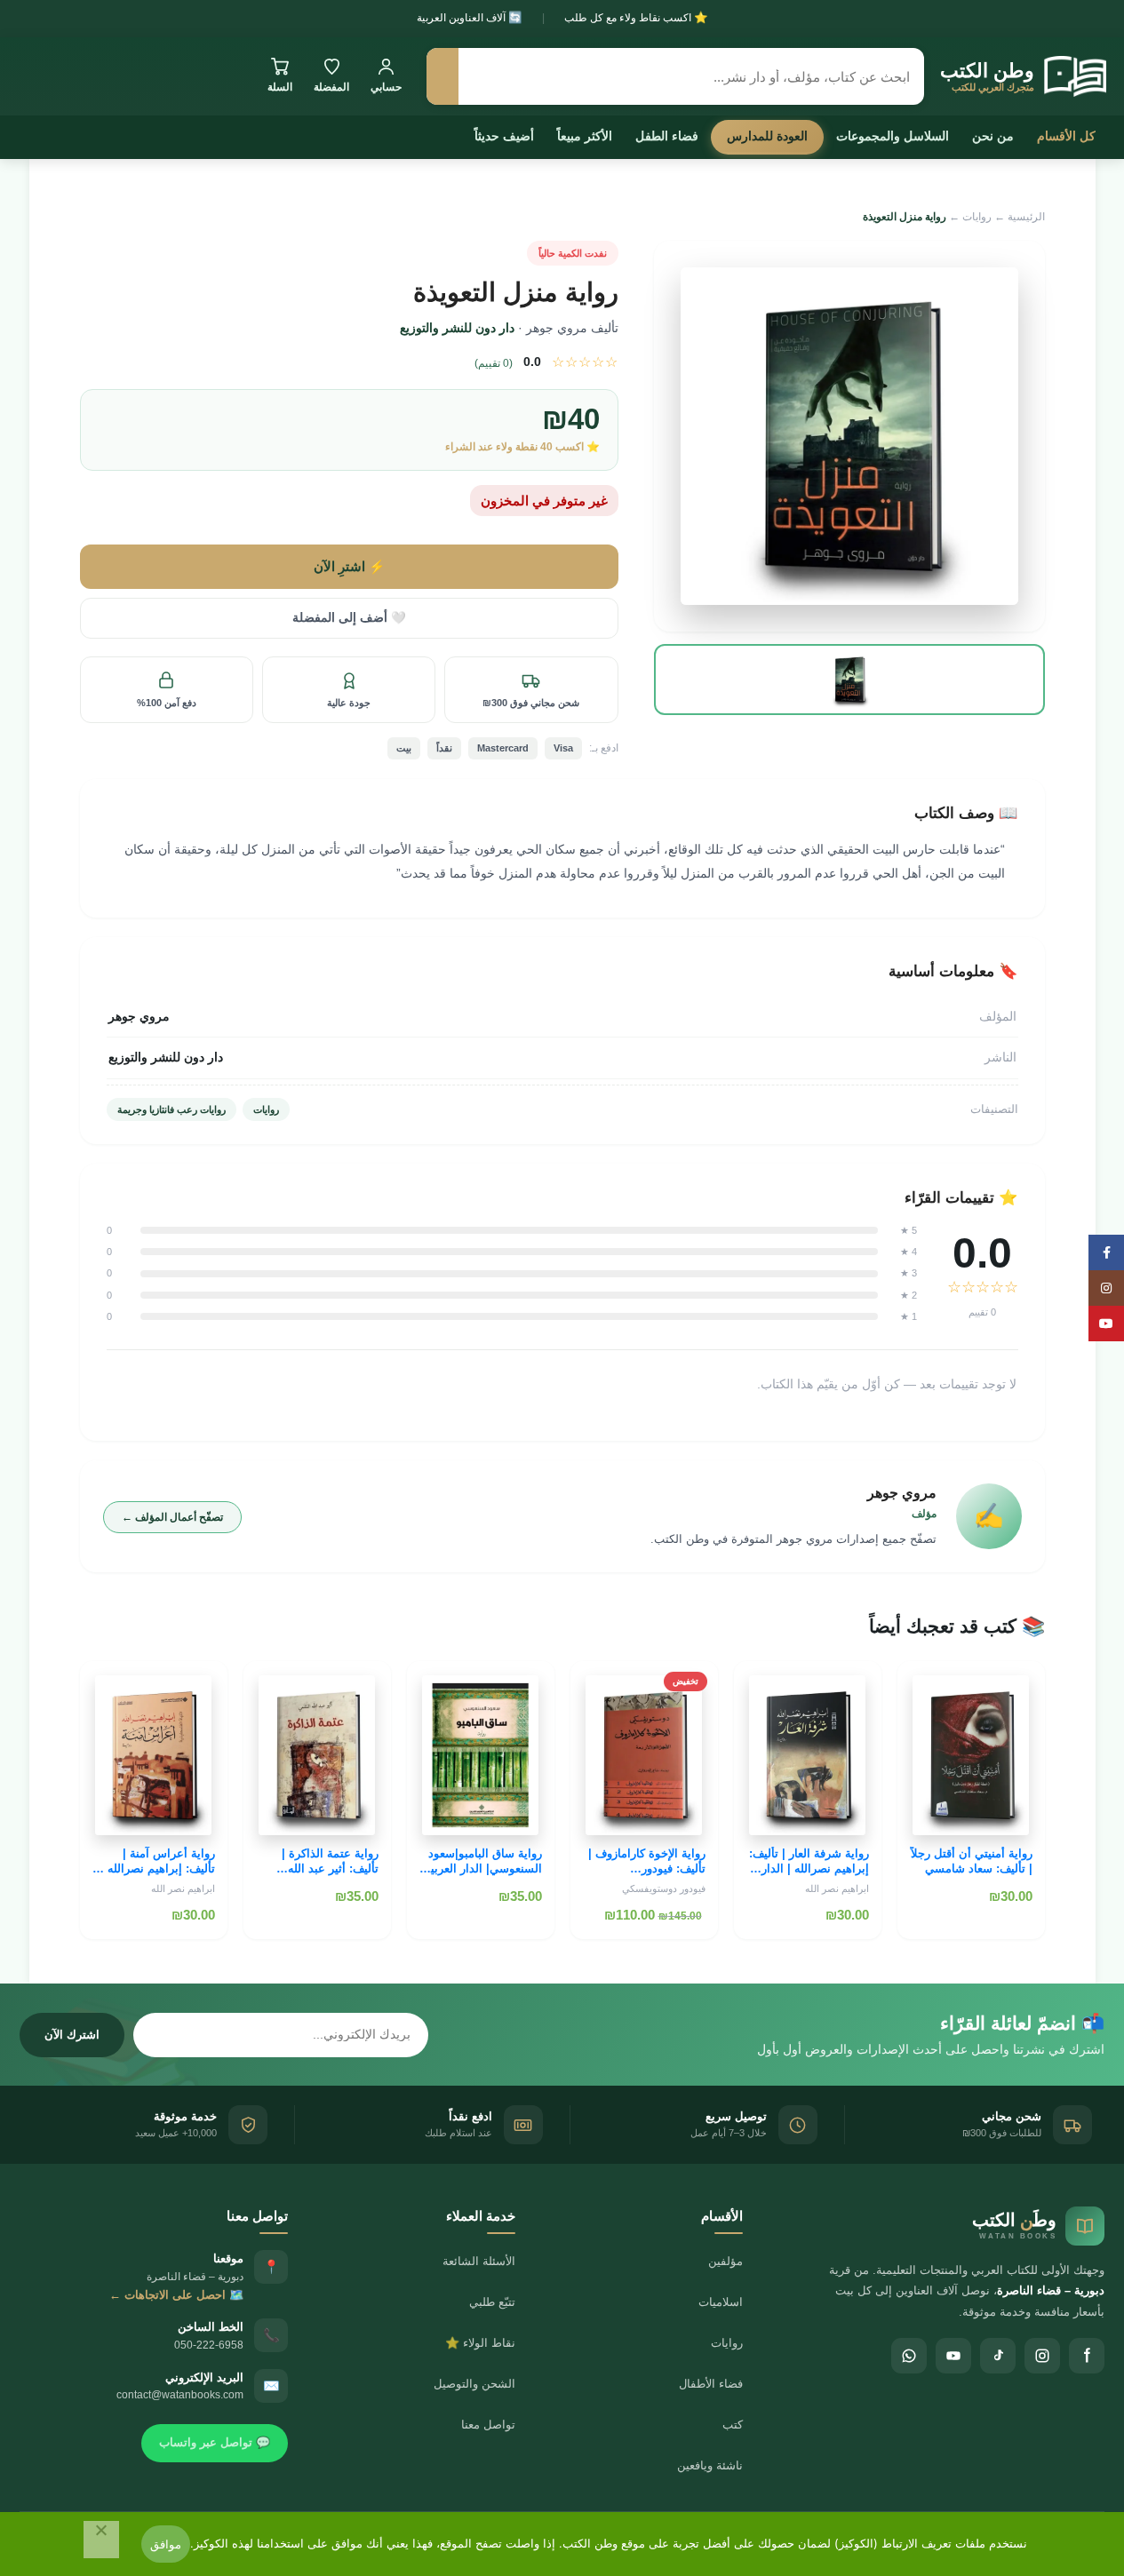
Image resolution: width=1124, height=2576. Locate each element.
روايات (977, 217)
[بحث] (442, 76)
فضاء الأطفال (711, 2384)
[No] (101, 2540)
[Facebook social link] (1106, 1252)
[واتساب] (909, 2356)
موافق (166, 2544)
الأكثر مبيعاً (585, 136)
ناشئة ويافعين (710, 2465)
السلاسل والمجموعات (893, 136)
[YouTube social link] (1106, 1324)
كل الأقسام (1066, 136)
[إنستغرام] (1042, 2356)
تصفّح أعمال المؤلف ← (172, 1517)
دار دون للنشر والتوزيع (457, 328)
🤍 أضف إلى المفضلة (349, 618)
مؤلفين (725, 2261)
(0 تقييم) (494, 363)
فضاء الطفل (667, 136)
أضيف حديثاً (504, 136)
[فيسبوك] (1087, 2356)
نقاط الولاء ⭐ (480, 2343)
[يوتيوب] (953, 2356)
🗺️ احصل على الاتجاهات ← (176, 2295)
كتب (733, 2425)
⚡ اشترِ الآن (349, 567)
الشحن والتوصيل (474, 2384)
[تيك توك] (998, 2356)
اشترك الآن (72, 2035)
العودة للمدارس (767, 136)
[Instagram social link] (1106, 1288)
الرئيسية (1026, 217)
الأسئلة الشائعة (479, 2261)
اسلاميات (721, 2302)
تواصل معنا (488, 2425)
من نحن (993, 136)
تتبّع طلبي (492, 2302)
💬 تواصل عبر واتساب (215, 2442)
